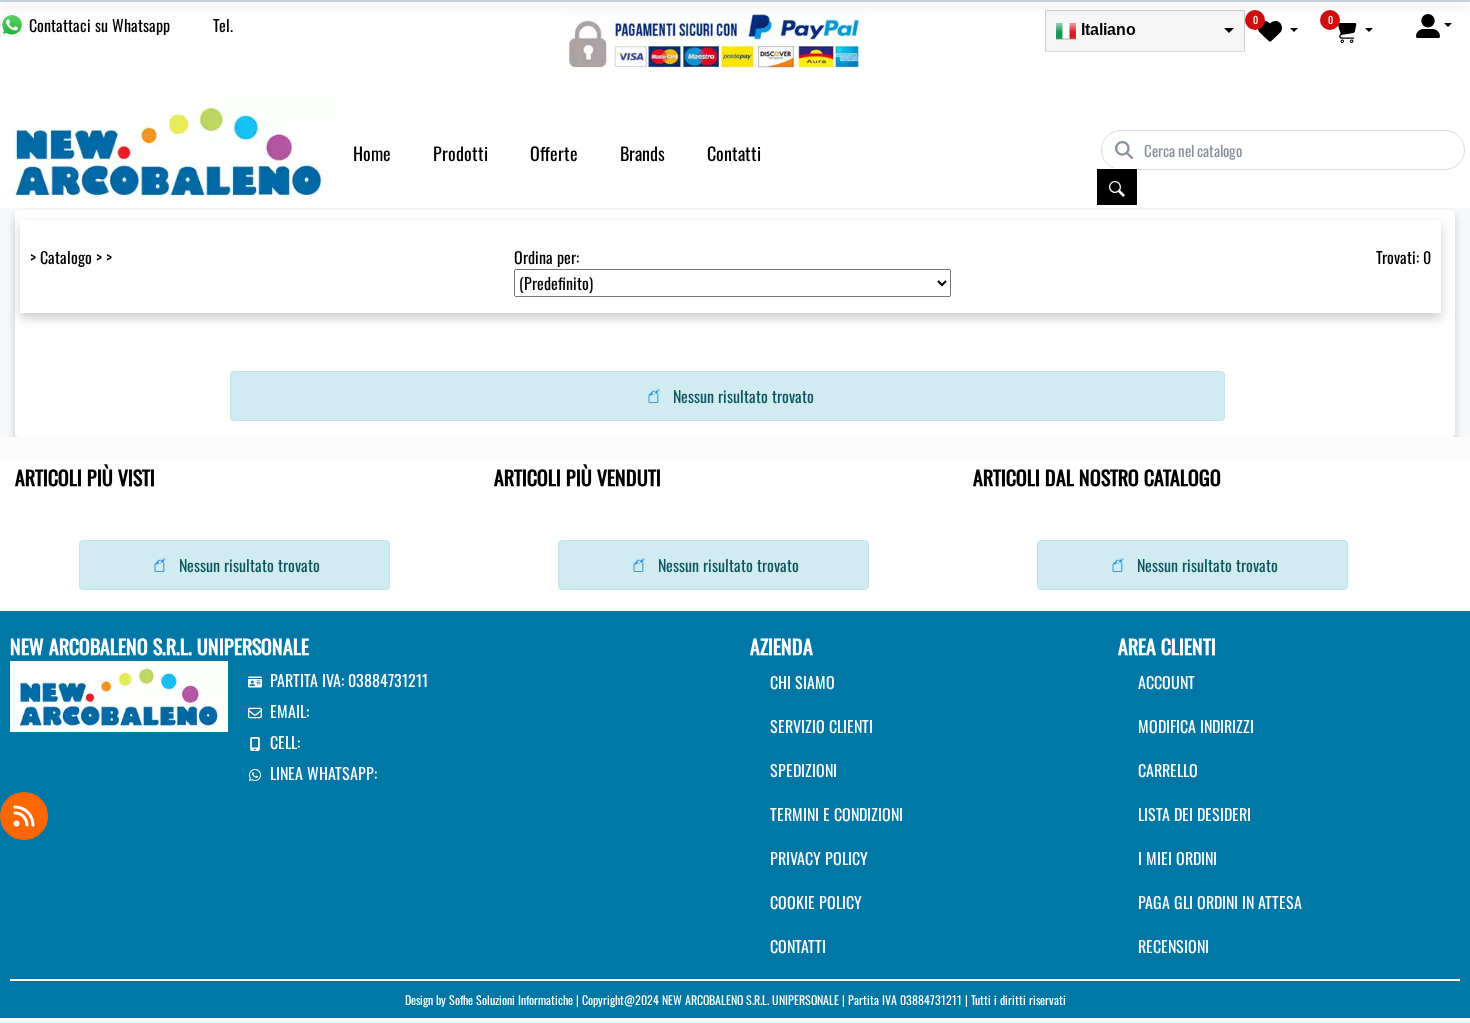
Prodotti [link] (460, 153)
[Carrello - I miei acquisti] (1353, 30)
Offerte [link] (554, 153)
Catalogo (66, 257)
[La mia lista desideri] (1278, 30)
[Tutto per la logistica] (169, 149)
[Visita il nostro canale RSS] (24, 816)
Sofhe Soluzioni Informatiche (511, 999)
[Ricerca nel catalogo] (1117, 187)
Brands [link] (642, 153)
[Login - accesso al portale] (1434, 25)
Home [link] (372, 153)
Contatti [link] (734, 153)
